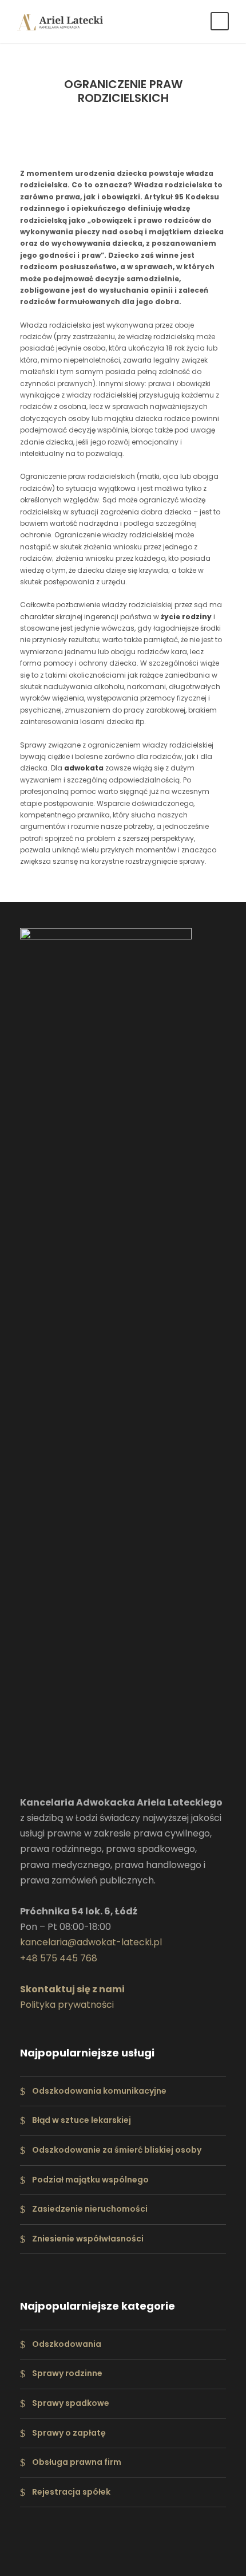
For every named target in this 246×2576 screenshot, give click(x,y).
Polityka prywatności (67, 2005)
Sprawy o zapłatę (69, 2433)
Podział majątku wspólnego (90, 2180)
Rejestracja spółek (71, 2492)
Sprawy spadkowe (71, 2403)
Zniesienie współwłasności (88, 2239)
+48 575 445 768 (59, 1958)
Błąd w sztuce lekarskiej (82, 2120)
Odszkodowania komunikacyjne (99, 2091)
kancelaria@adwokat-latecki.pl (91, 1942)
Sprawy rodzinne (67, 2374)
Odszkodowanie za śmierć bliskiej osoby (117, 2150)
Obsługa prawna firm (77, 2462)
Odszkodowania (67, 2344)
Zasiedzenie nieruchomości (90, 2209)
